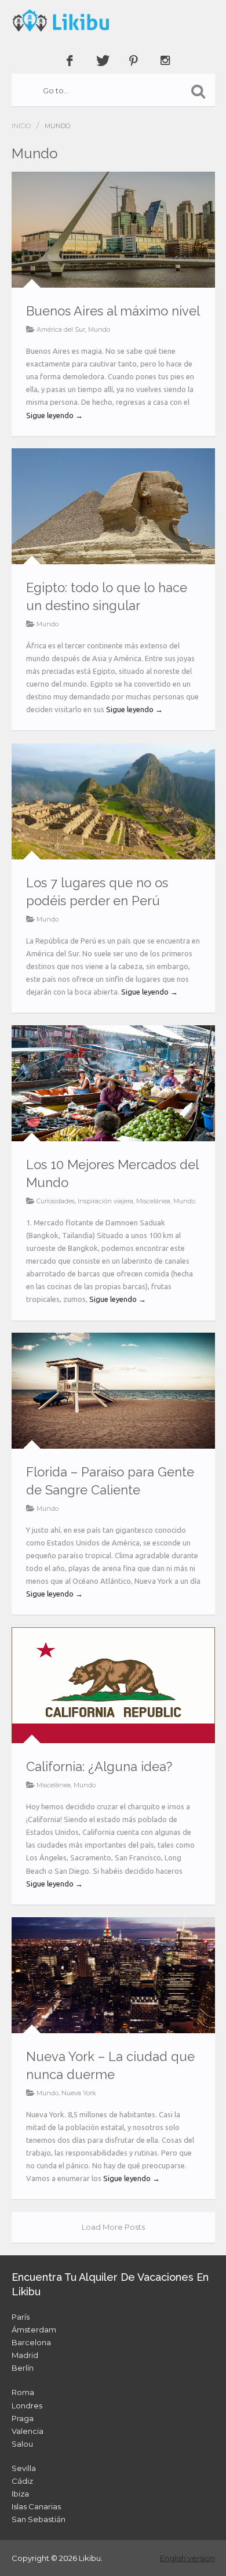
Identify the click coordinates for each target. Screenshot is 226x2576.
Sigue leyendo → (54, 415)
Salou (22, 2444)
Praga (23, 2418)
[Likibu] (113, 20)
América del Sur (61, 329)
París (21, 2317)
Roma (23, 2392)
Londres (27, 2406)
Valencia (28, 2431)
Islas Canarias (36, 2506)
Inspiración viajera (105, 1201)
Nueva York (79, 2093)
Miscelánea (153, 1201)
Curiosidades (56, 1201)
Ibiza (20, 2494)
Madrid (25, 2355)
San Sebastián (39, 2519)
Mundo (99, 329)
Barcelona (31, 2342)
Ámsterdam (34, 2330)
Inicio (21, 126)
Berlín (23, 2368)
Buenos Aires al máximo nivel (113, 311)
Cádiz (22, 2481)
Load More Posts (113, 2227)
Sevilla (24, 2468)
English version (187, 2558)
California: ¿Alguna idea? (99, 1766)
